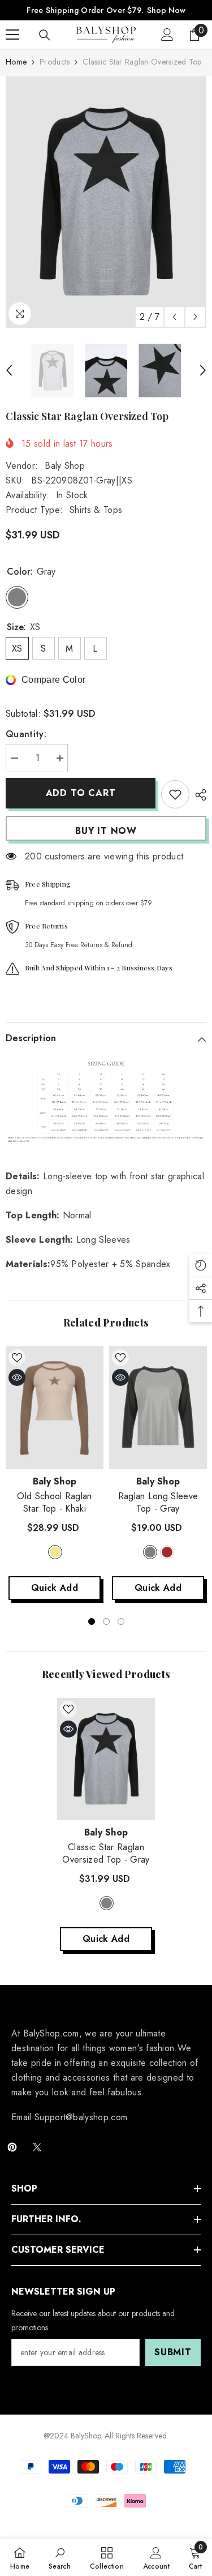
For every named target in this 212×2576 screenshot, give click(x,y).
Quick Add (55, 1588)
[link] (60, 2557)
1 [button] (92, 1621)
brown (167, 1552)
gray (150, 1552)
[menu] (12, 35)
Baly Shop (65, 466)
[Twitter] (37, 2147)
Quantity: (26, 734)
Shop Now (166, 10)
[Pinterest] (12, 2147)
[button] (174, 317)
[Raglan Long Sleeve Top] (158, 1407)
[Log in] (167, 35)
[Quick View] (17, 1377)
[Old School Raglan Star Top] (55, 1407)
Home (16, 62)
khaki (55, 1552)
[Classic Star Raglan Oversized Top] (106, 1759)
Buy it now (106, 831)
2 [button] (106, 1621)
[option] (106, 202)
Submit (173, 2352)
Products (55, 62)
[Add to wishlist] (175, 794)
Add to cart (81, 793)
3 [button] (121, 1621)
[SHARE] (198, 795)
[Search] (45, 35)
